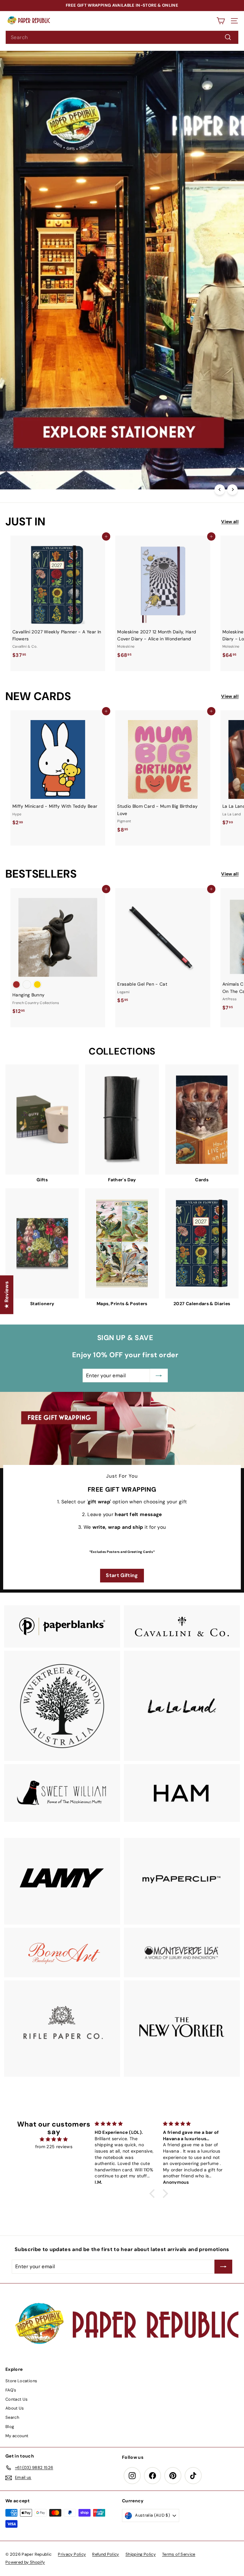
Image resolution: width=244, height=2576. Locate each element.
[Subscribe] (177, 2530)
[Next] (232, 490)
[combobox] (122, 37)
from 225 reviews (54, 2147)
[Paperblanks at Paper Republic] (62, 1626)
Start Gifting (122, 1575)
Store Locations (21, 2381)
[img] (54, 2139)
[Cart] (221, 21)
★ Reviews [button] (7, 1295)
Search (12, 2417)
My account (17, 2436)
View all (230, 522)
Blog (10, 2427)
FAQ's (11, 2390)
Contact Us (17, 2399)
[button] (154, 2193)
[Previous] (220, 490)
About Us (15, 2408)
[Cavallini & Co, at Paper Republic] (182, 1626)
